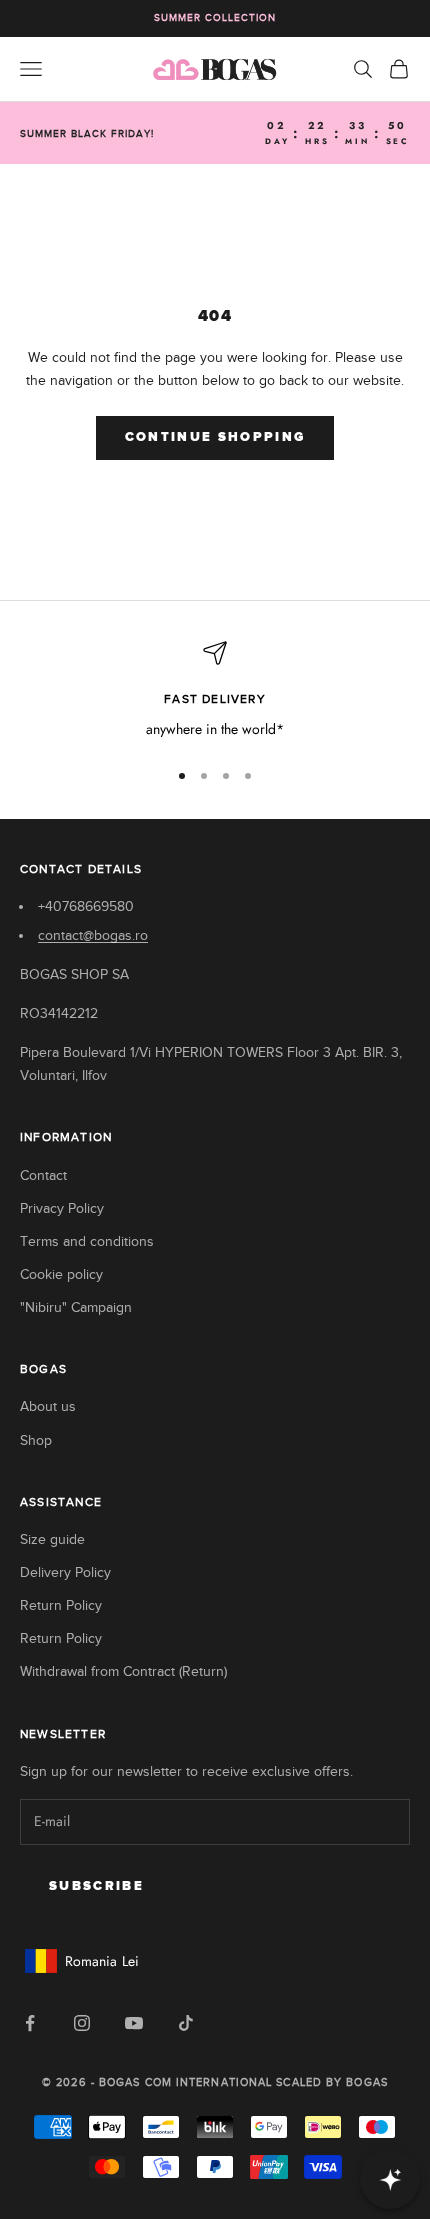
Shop (36, 1440)
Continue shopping (215, 437)
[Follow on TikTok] (186, 2023)
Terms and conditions (87, 1241)
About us (48, 1406)
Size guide (52, 1539)
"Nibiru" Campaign (76, 1307)
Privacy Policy (62, 1208)
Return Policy (61, 1605)
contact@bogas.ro (93, 935)
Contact (43, 1175)
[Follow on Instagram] (82, 2023)
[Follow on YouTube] (134, 2023)
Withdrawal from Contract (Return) (123, 1671)
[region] (215, 690)
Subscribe (96, 1886)
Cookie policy (61, 1274)
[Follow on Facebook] (30, 2023)
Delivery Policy (65, 1572)
